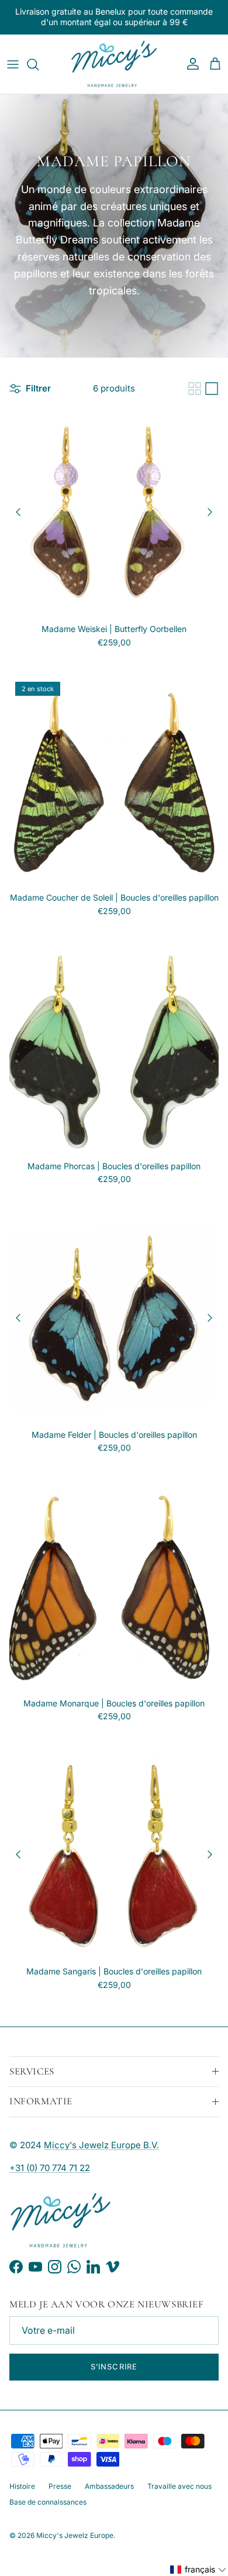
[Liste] (212, 389)
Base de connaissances (48, 2502)
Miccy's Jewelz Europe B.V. (101, 2145)
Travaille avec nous (179, 2486)
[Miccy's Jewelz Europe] (114, 64)
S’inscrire (114, 2367)
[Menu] (13, 64)
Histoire (22, 2486)
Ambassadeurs (109, 2486)
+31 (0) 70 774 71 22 (50, 2168)
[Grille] (195, 389)
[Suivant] (210, 512)
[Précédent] (18, 512)
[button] (198, 2570)
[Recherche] (39, 64)
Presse (60, 2486)
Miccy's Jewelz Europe (75, 2535)
